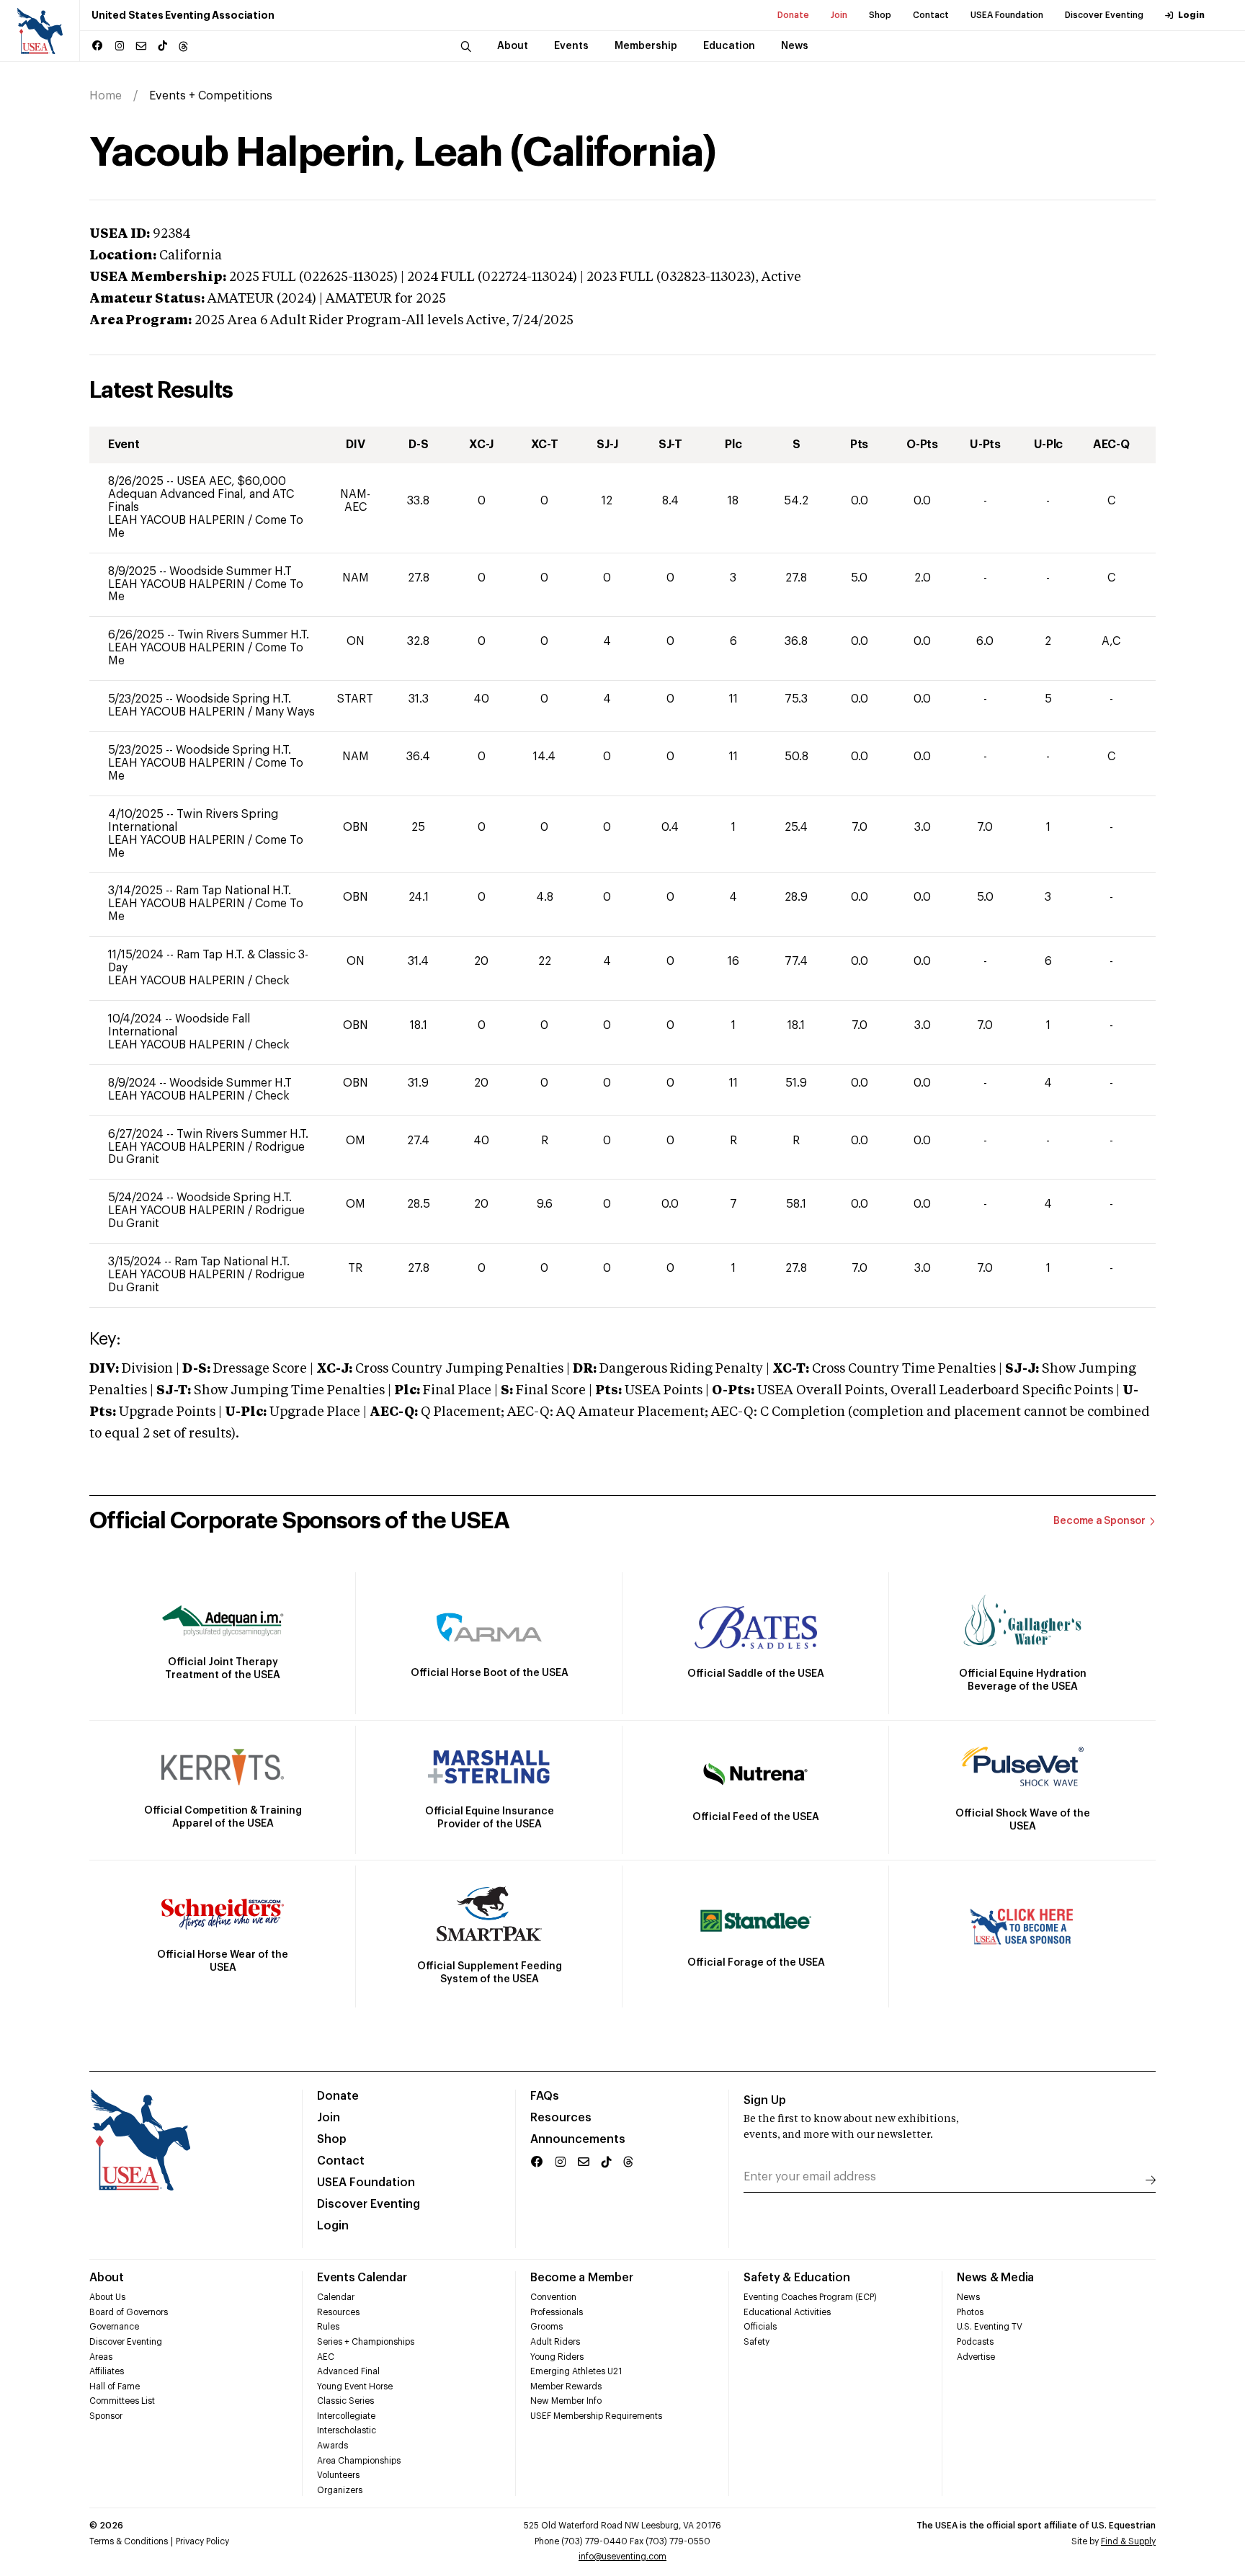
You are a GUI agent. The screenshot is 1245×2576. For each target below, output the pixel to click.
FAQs (545, 2096)
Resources (561, 2118)
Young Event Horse (355, 2386)
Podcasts (975, 2342)
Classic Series (345, 2401)
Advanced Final (348, 2371)
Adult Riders (555, 2342)
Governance (114, 2327)
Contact (931, 15)
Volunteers (338, 2475)
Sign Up (765, 2100)
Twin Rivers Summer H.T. (243, 635)
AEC (326, 2357)
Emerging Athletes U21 (576, 2371)
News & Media (995, 2278)
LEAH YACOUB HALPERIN (178, 520)
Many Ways (285, 712)
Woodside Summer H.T (231, 571)
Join (839, 15)
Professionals (557, 2312)
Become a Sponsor (1099, 1521)
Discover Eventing (1104, 15)
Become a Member (581, 2278)
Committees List (122, 2401)
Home (106, 96)
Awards (333, 2446)
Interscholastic (347, 2430)
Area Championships (359, 2461)
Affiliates (107, 2371)
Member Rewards (566, 2386)
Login (1191, 15)
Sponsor (106, 2416)
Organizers (340, 2490)
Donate (793, 15)
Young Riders (557, 2357)
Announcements (578, 2139)
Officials (760, 2327)
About (107, 2278)
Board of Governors (129, 2312)
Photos (970, 2312)
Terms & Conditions (129, 2541)
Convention (553, 2297)
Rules (328, 2327)
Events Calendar (362, 2278)
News (968, 2297)
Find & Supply (1128, 2541)
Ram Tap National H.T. (233, 891)
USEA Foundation (1007, 15)
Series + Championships (366, 2342)
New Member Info (566, 2401)
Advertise (976, 2357)
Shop (880, 15)
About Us (107, 2297)
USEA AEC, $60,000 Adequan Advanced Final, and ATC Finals (201, 494)
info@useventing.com (622, 2557)
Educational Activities (787, 2312)
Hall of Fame (115, 2386)
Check (272, 981)
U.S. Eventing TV (990, 2327)
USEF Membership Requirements (596, 2416)
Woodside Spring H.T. (233, 699)
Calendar (336, 2297)
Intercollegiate (346, 2416)
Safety (757, 2342)
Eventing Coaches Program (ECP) (810, 2297)
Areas (101, 2357)
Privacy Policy (202, 2541)
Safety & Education (797, 2278)
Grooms (546, 2327)
